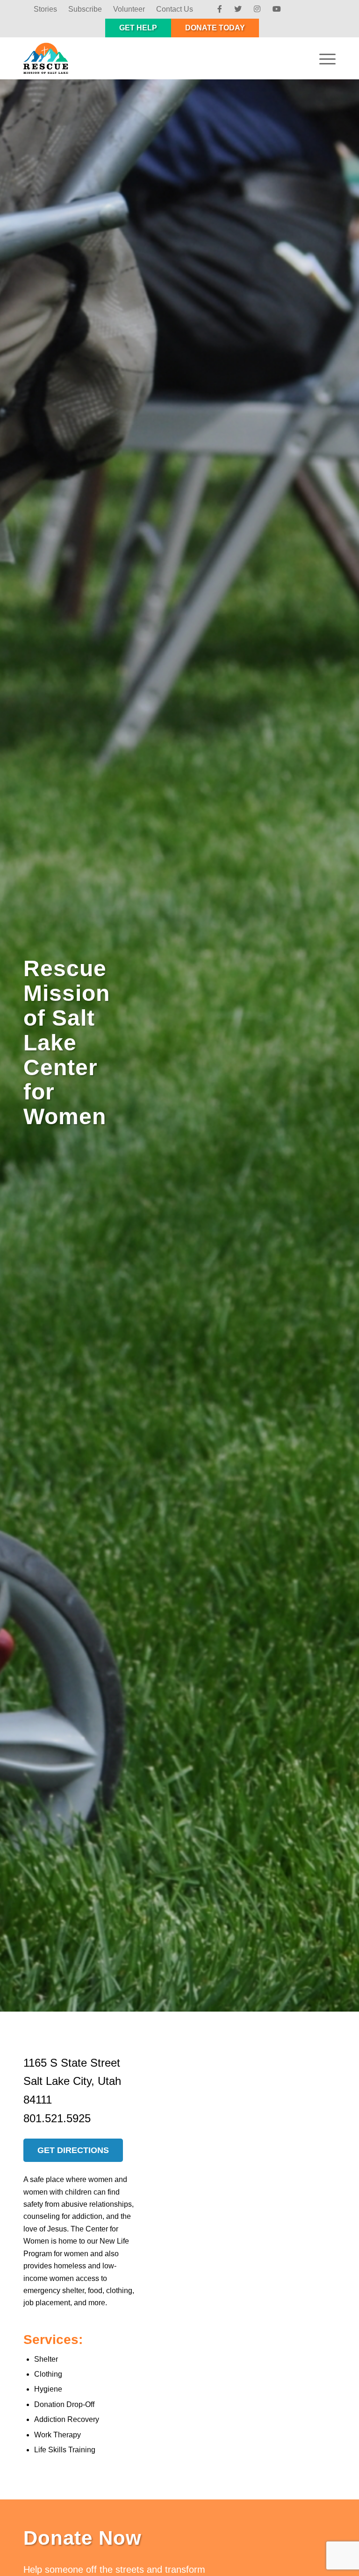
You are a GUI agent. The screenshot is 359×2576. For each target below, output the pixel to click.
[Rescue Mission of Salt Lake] (52, 58)
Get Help (138, 28)
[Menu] (323, 58)
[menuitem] (45, 9)
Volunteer (129, 9)
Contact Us (175, 9)
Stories (45, 9)
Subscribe (85, 9)
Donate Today (215, 28)
